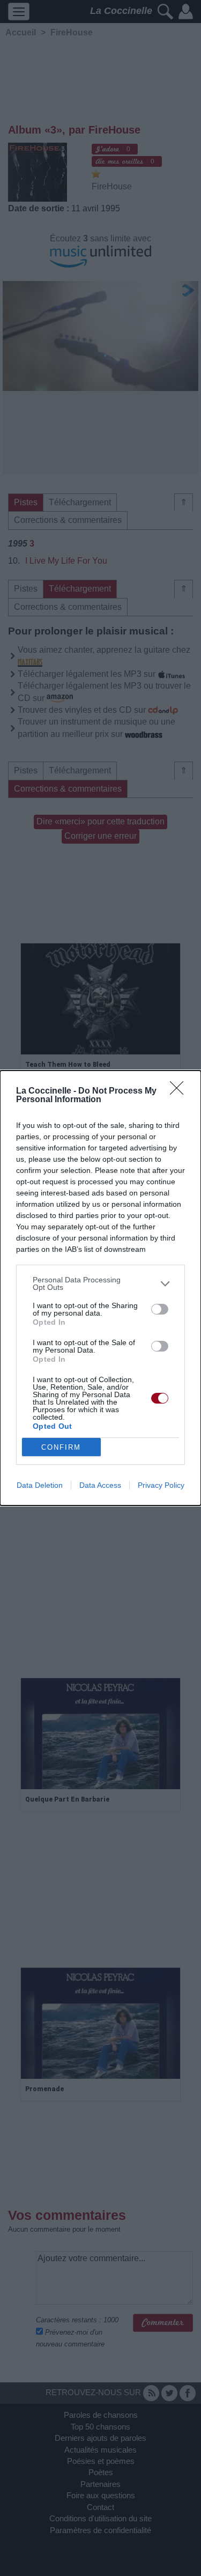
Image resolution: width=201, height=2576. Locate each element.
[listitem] (100, 1283)
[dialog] (100, 1288)
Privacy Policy (161, 1485)
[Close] (180, 1091)
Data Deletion (40, 1485)
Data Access (100, 1485)
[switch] (160, 1309)
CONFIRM (61, 1447)
